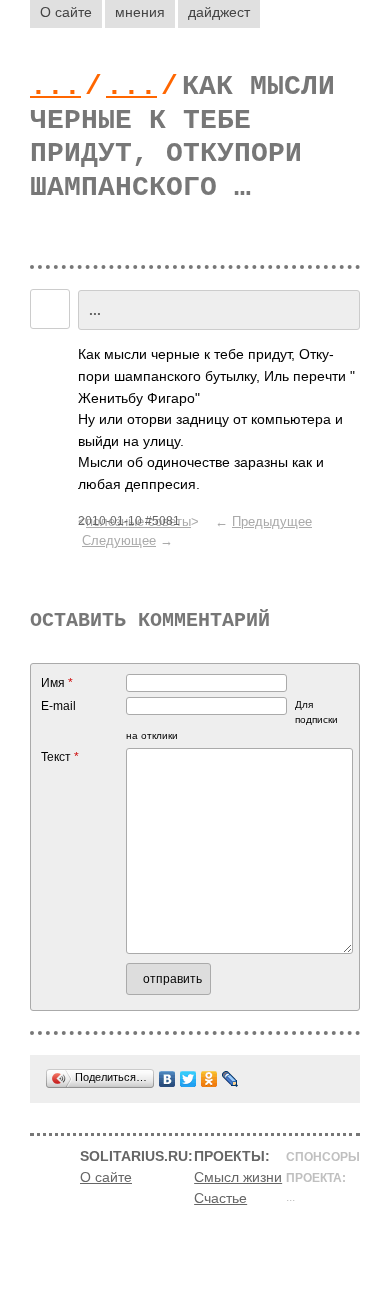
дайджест (219, 12)
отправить (172, 979)
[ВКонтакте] (167, 1079)
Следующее (119, 540)
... (55, 86)
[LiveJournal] (230, 1079)
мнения (140, 12)
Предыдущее (272, 521)
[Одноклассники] (209, 1079)
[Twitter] (188, 1079)
